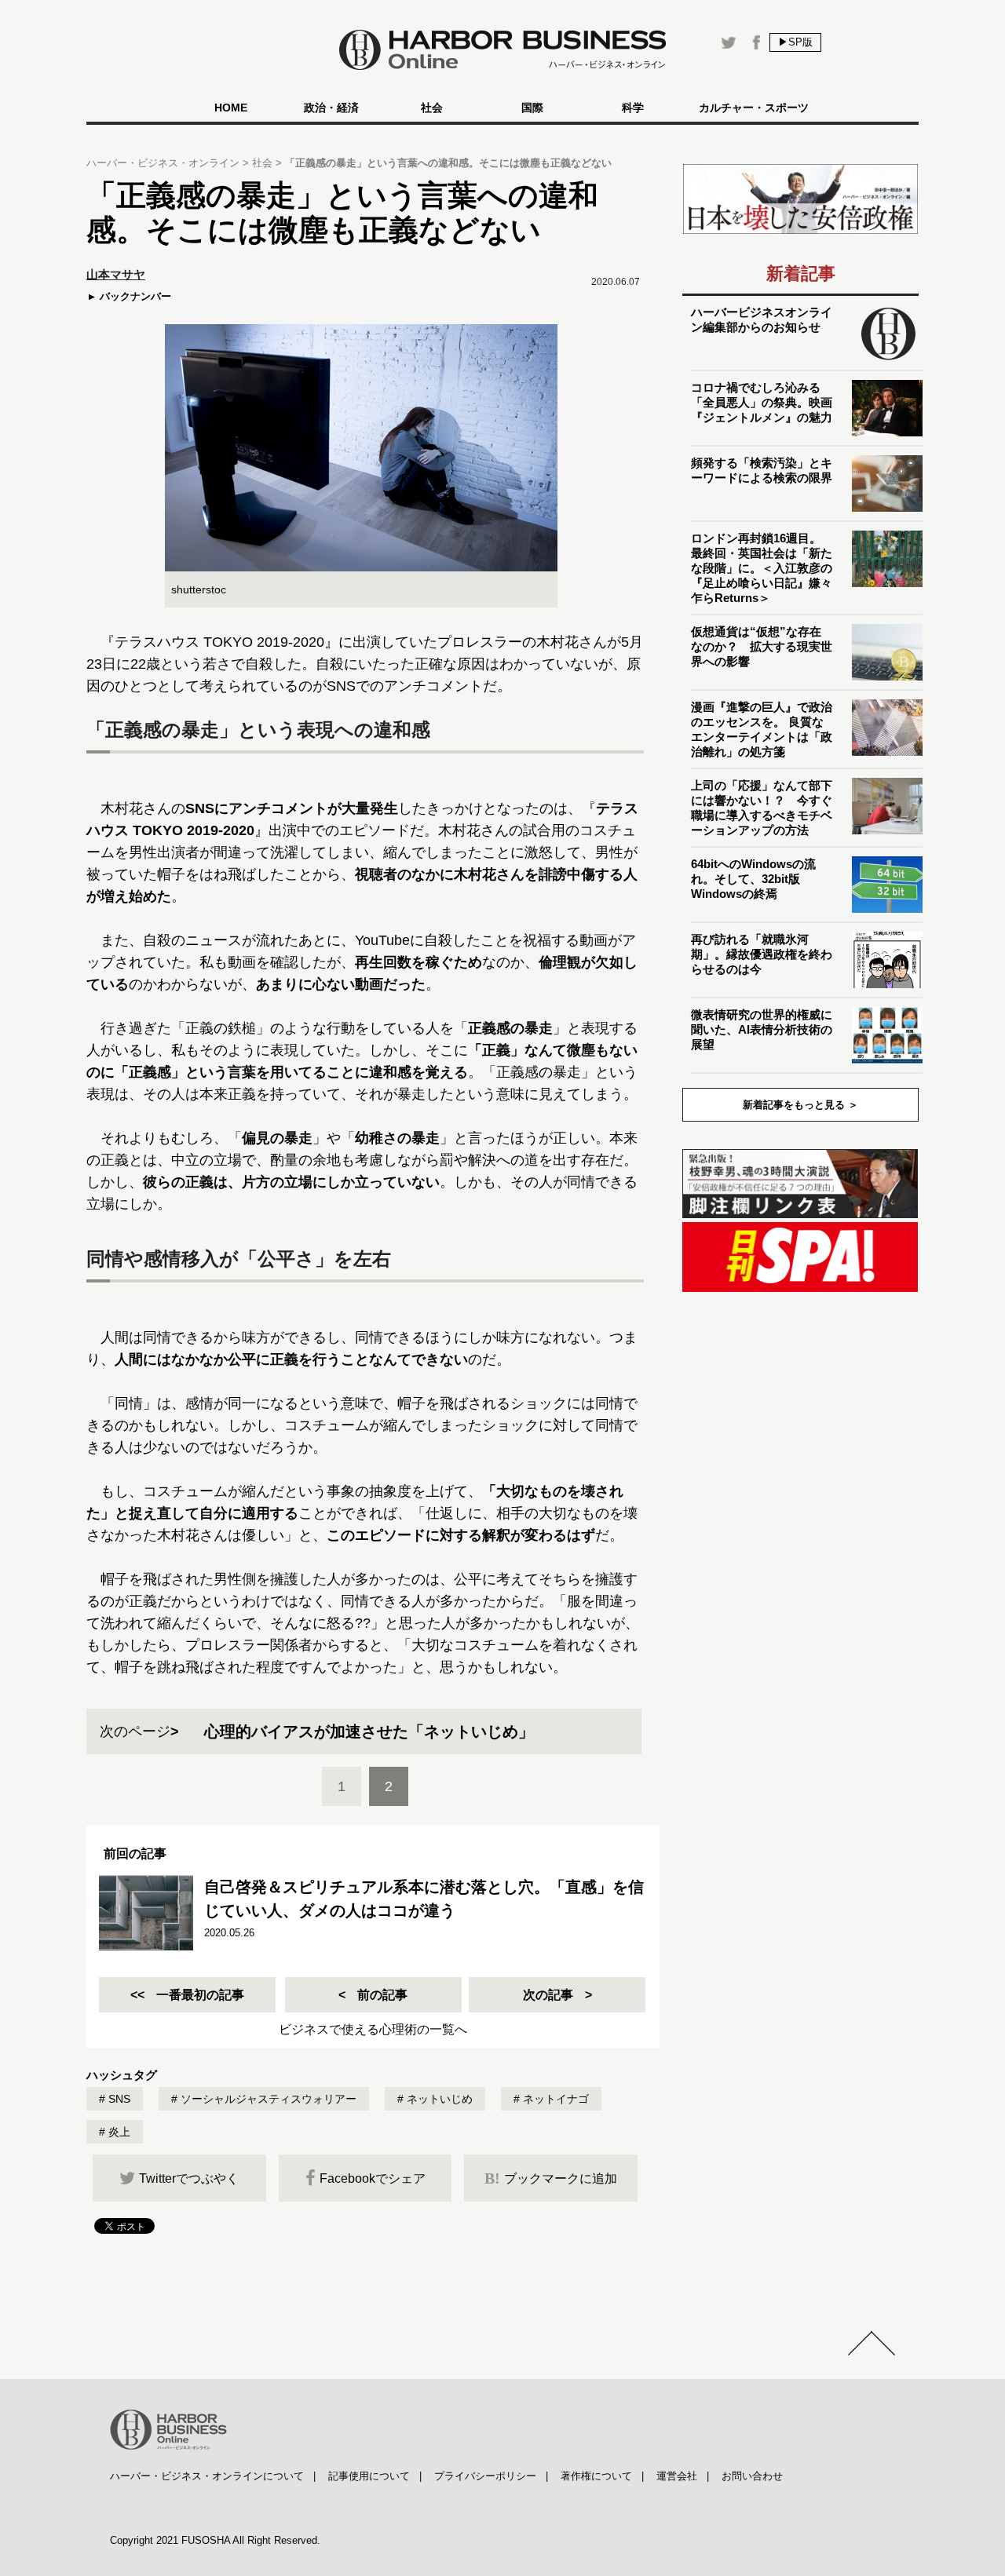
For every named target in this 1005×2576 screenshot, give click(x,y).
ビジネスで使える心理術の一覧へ (373, 2029)
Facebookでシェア (373, 2178)
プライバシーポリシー (485, 2476)
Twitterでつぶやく (189, 2178)
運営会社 (677, 2476)
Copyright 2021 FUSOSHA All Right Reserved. (215, 2540)
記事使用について (369, 2476)
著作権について (596, 2476)
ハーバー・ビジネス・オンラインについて (207, 2476)
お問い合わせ (752, 2476)
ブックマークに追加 (551, 2178)
